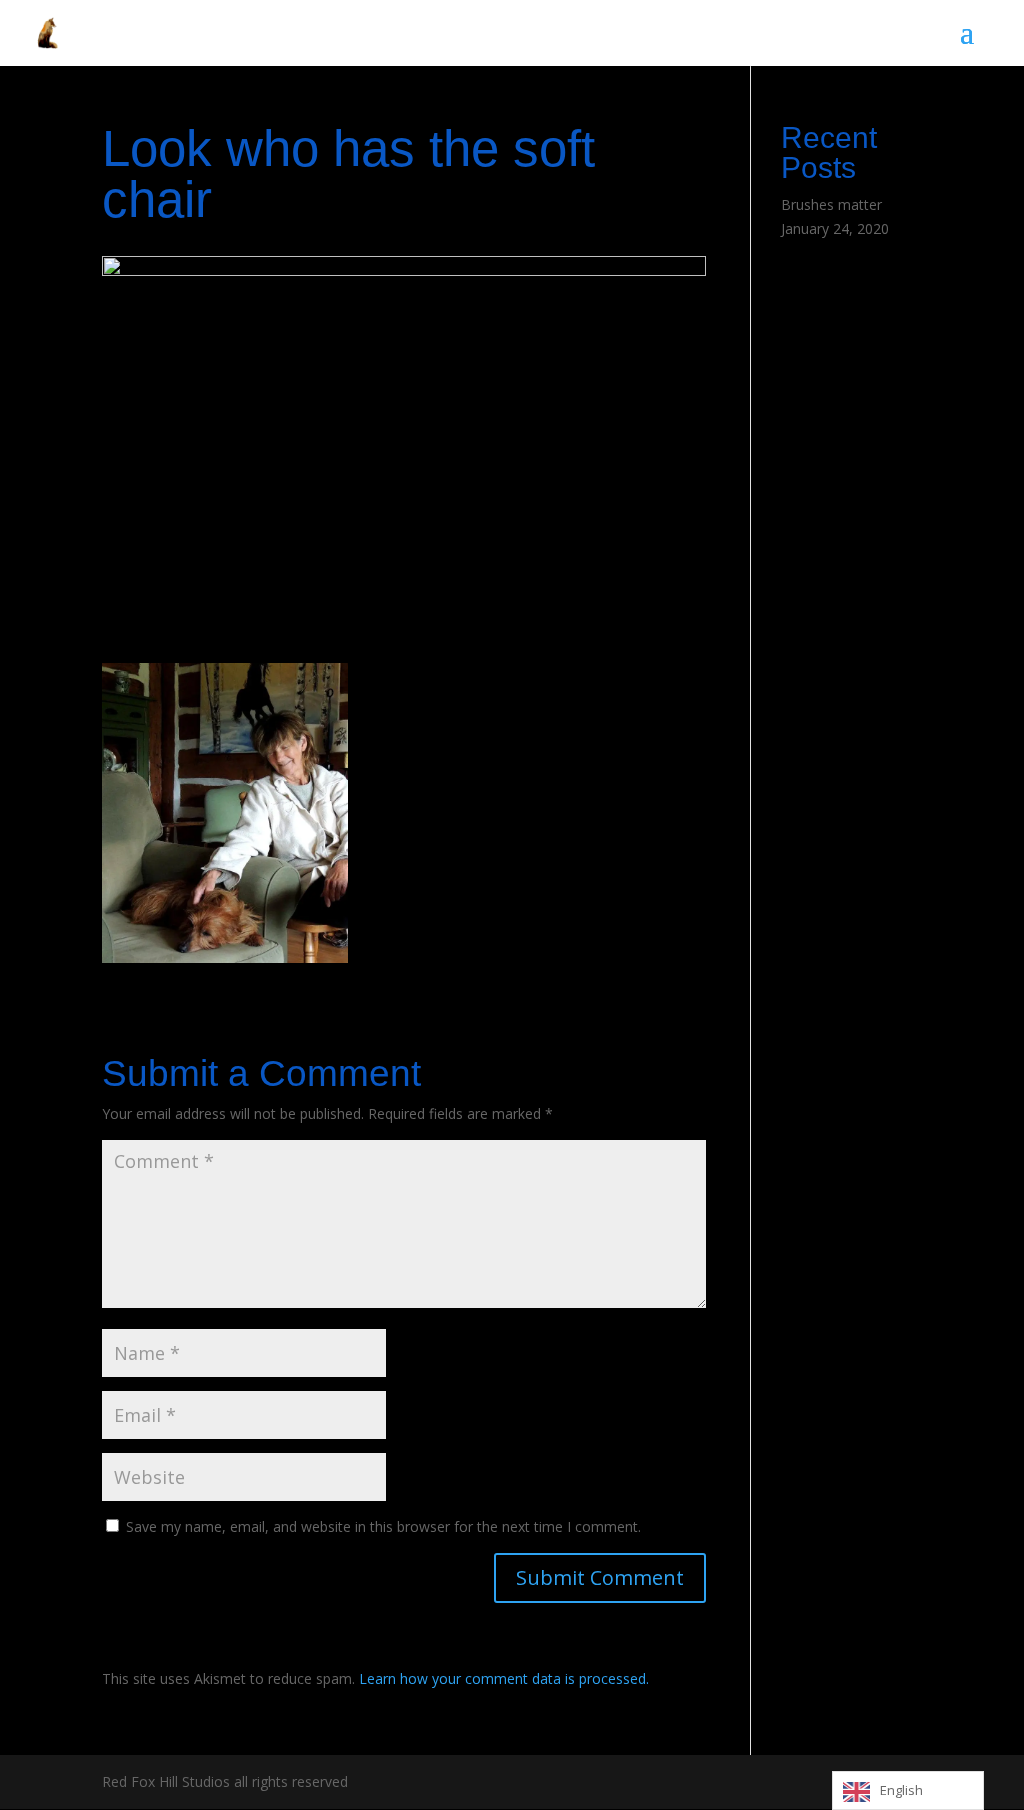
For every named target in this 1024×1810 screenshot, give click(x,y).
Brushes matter (831, 204)
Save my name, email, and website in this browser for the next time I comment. (383, 1526)
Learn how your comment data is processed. (504, 1678)
